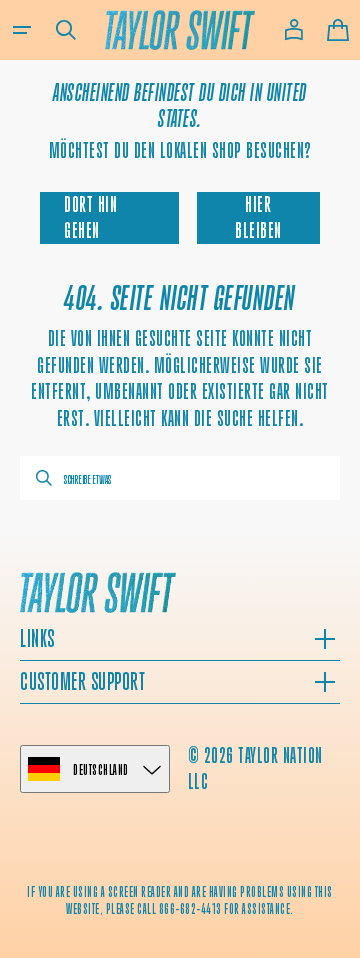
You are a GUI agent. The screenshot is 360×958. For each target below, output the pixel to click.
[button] (22, 30)
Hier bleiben (258, 217)
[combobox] (180, 478)
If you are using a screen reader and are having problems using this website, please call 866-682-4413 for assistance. (180, 900)
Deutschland (101, 769)
